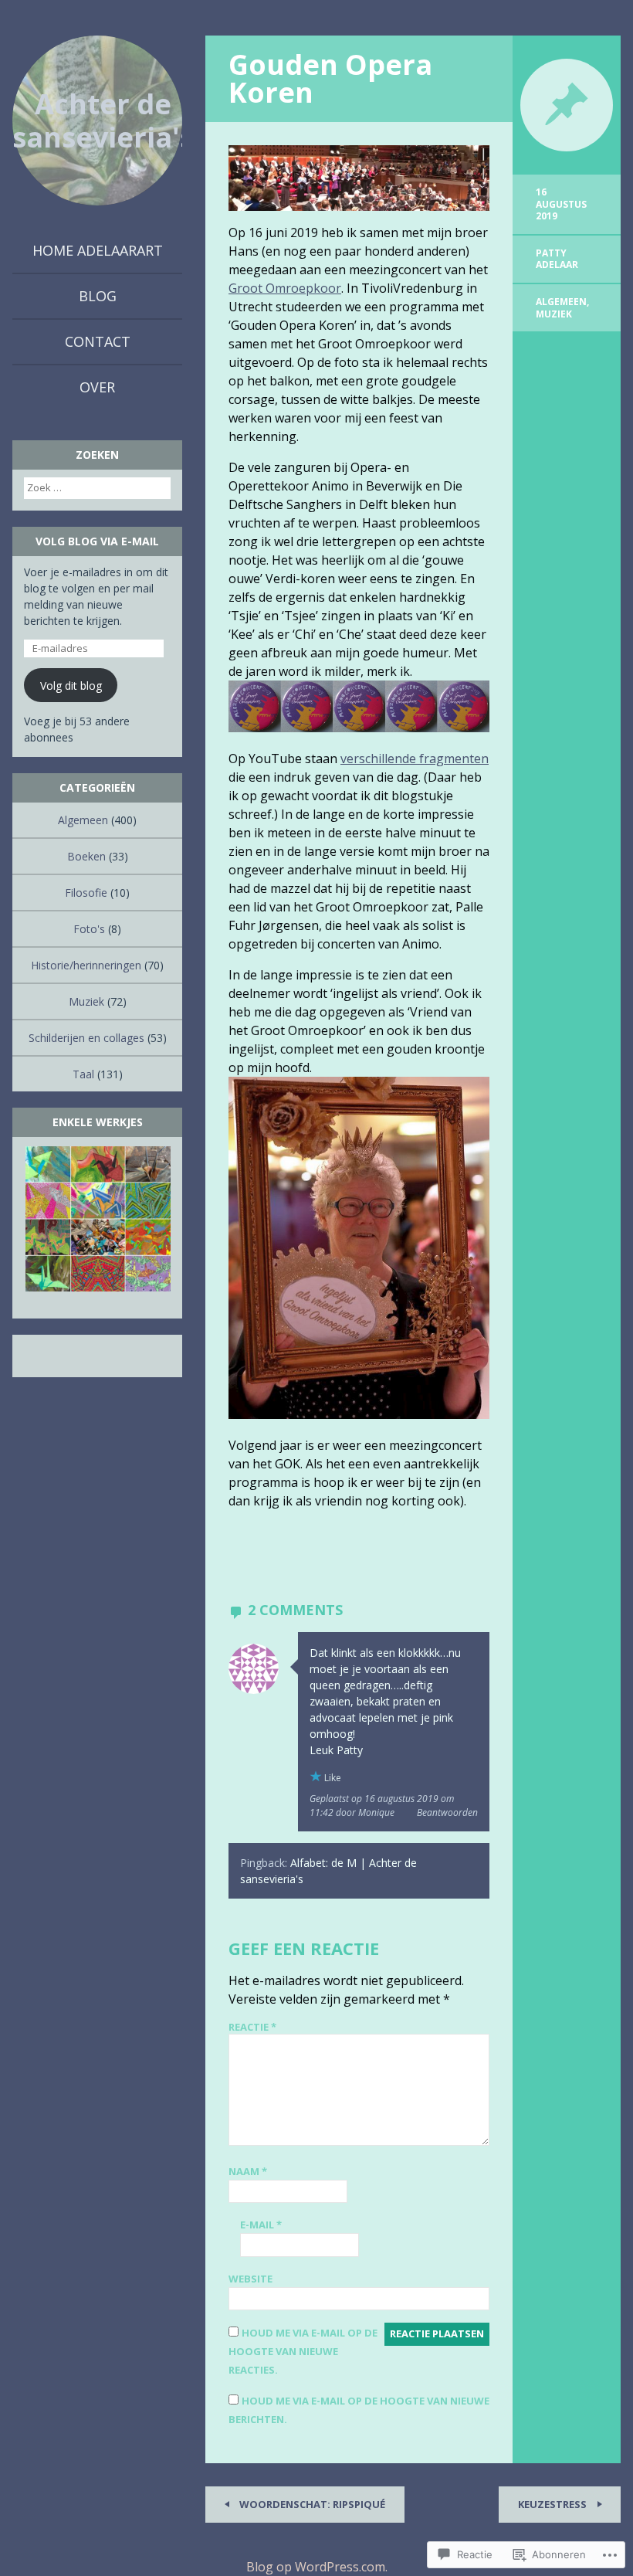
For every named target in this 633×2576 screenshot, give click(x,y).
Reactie (252, 2027)
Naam (248, 2171)
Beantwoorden (447, 1812)
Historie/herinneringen (86, 965)
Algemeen (561, 302)
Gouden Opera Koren (330, 78)
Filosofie (86, 893)
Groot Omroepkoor (285, 288)
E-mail (261, 2225)
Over (97, 387)
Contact (98, 341)
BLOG (98, 296)
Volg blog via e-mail (97, 541)
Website (250, 2279)
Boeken (86, 856)
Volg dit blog (71, 686)
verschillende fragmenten (415, 759)
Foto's (89, 929)
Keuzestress (553, 2504)
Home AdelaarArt (98, 250)
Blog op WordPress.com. (317, 2567)
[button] (97, 1219)
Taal (83, 1074)
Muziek (554, 314)
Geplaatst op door (382, 1806)
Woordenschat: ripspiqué (311, 2504)
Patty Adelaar (557, 259)
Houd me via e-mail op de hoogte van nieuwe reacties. (303, 2351)
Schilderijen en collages (86, 1038)
